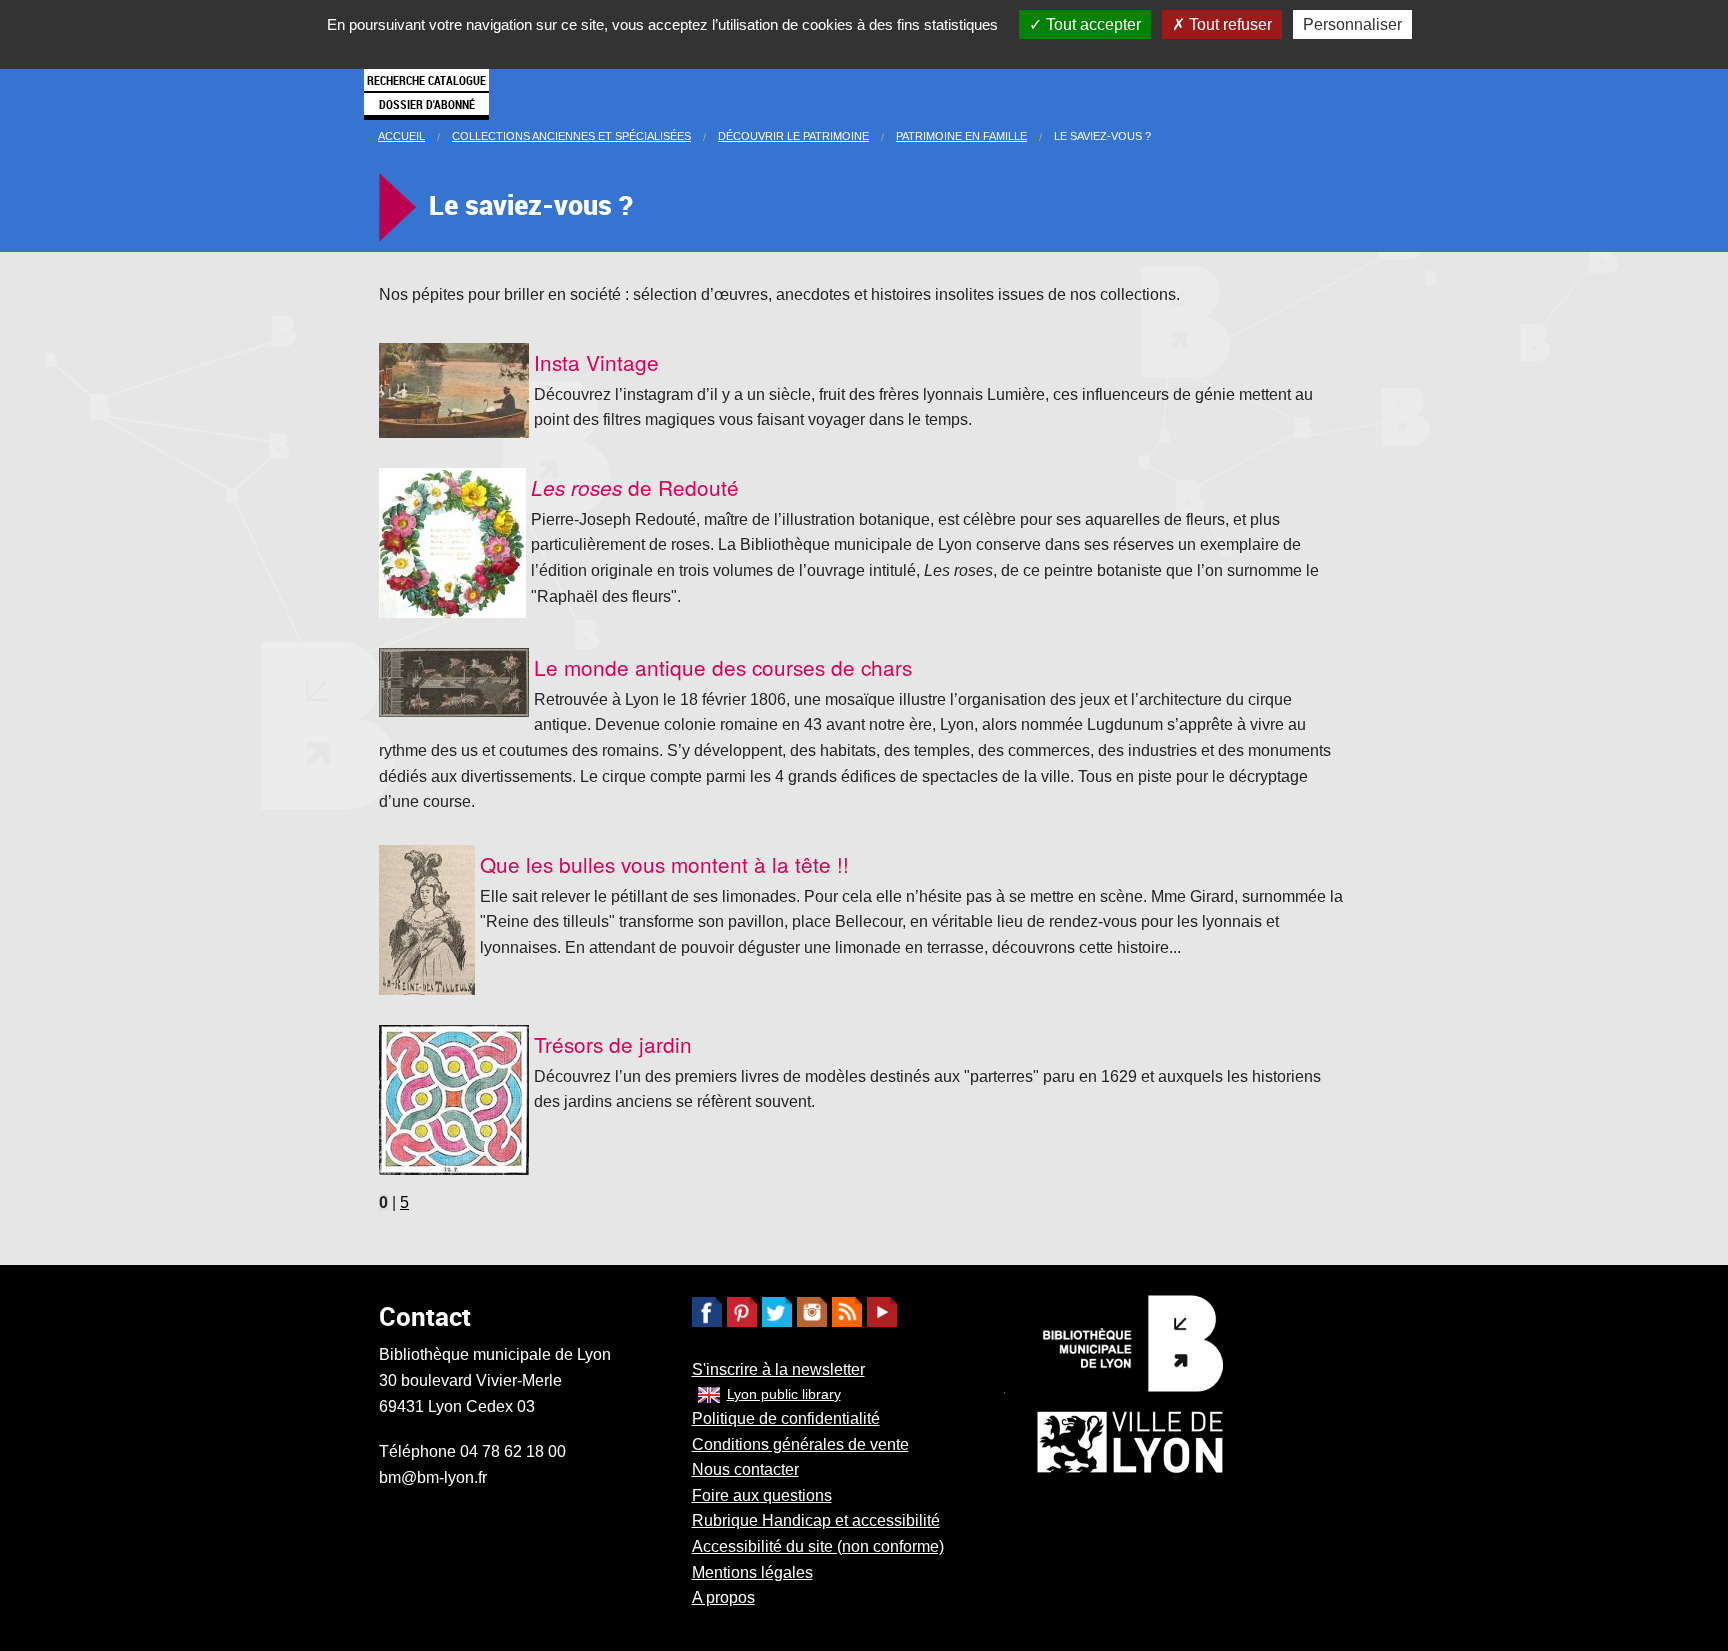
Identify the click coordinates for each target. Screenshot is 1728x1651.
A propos (723, 1597)
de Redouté (635, 487)
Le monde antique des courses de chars (723, 667)
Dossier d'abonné (427, 104)
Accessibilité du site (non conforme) (818, 1546)
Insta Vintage (596, 362)
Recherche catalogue (426, 80)
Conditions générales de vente (800, 1444)
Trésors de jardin (613, 1044)
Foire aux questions (762, 1495)
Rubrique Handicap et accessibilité (816, 1520)
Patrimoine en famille (961, 136)
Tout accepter (1091, 24)
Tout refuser (1228, 24)
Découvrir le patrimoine (793, 136)
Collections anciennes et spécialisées (571, 136)
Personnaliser (1352, 24)
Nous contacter (745, 1469)
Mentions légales (752, 1572)
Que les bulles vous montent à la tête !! (664, 864)
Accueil (401, 136)
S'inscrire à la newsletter (778, 1369)
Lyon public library (784, 1394)
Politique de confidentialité (786, 1418)
